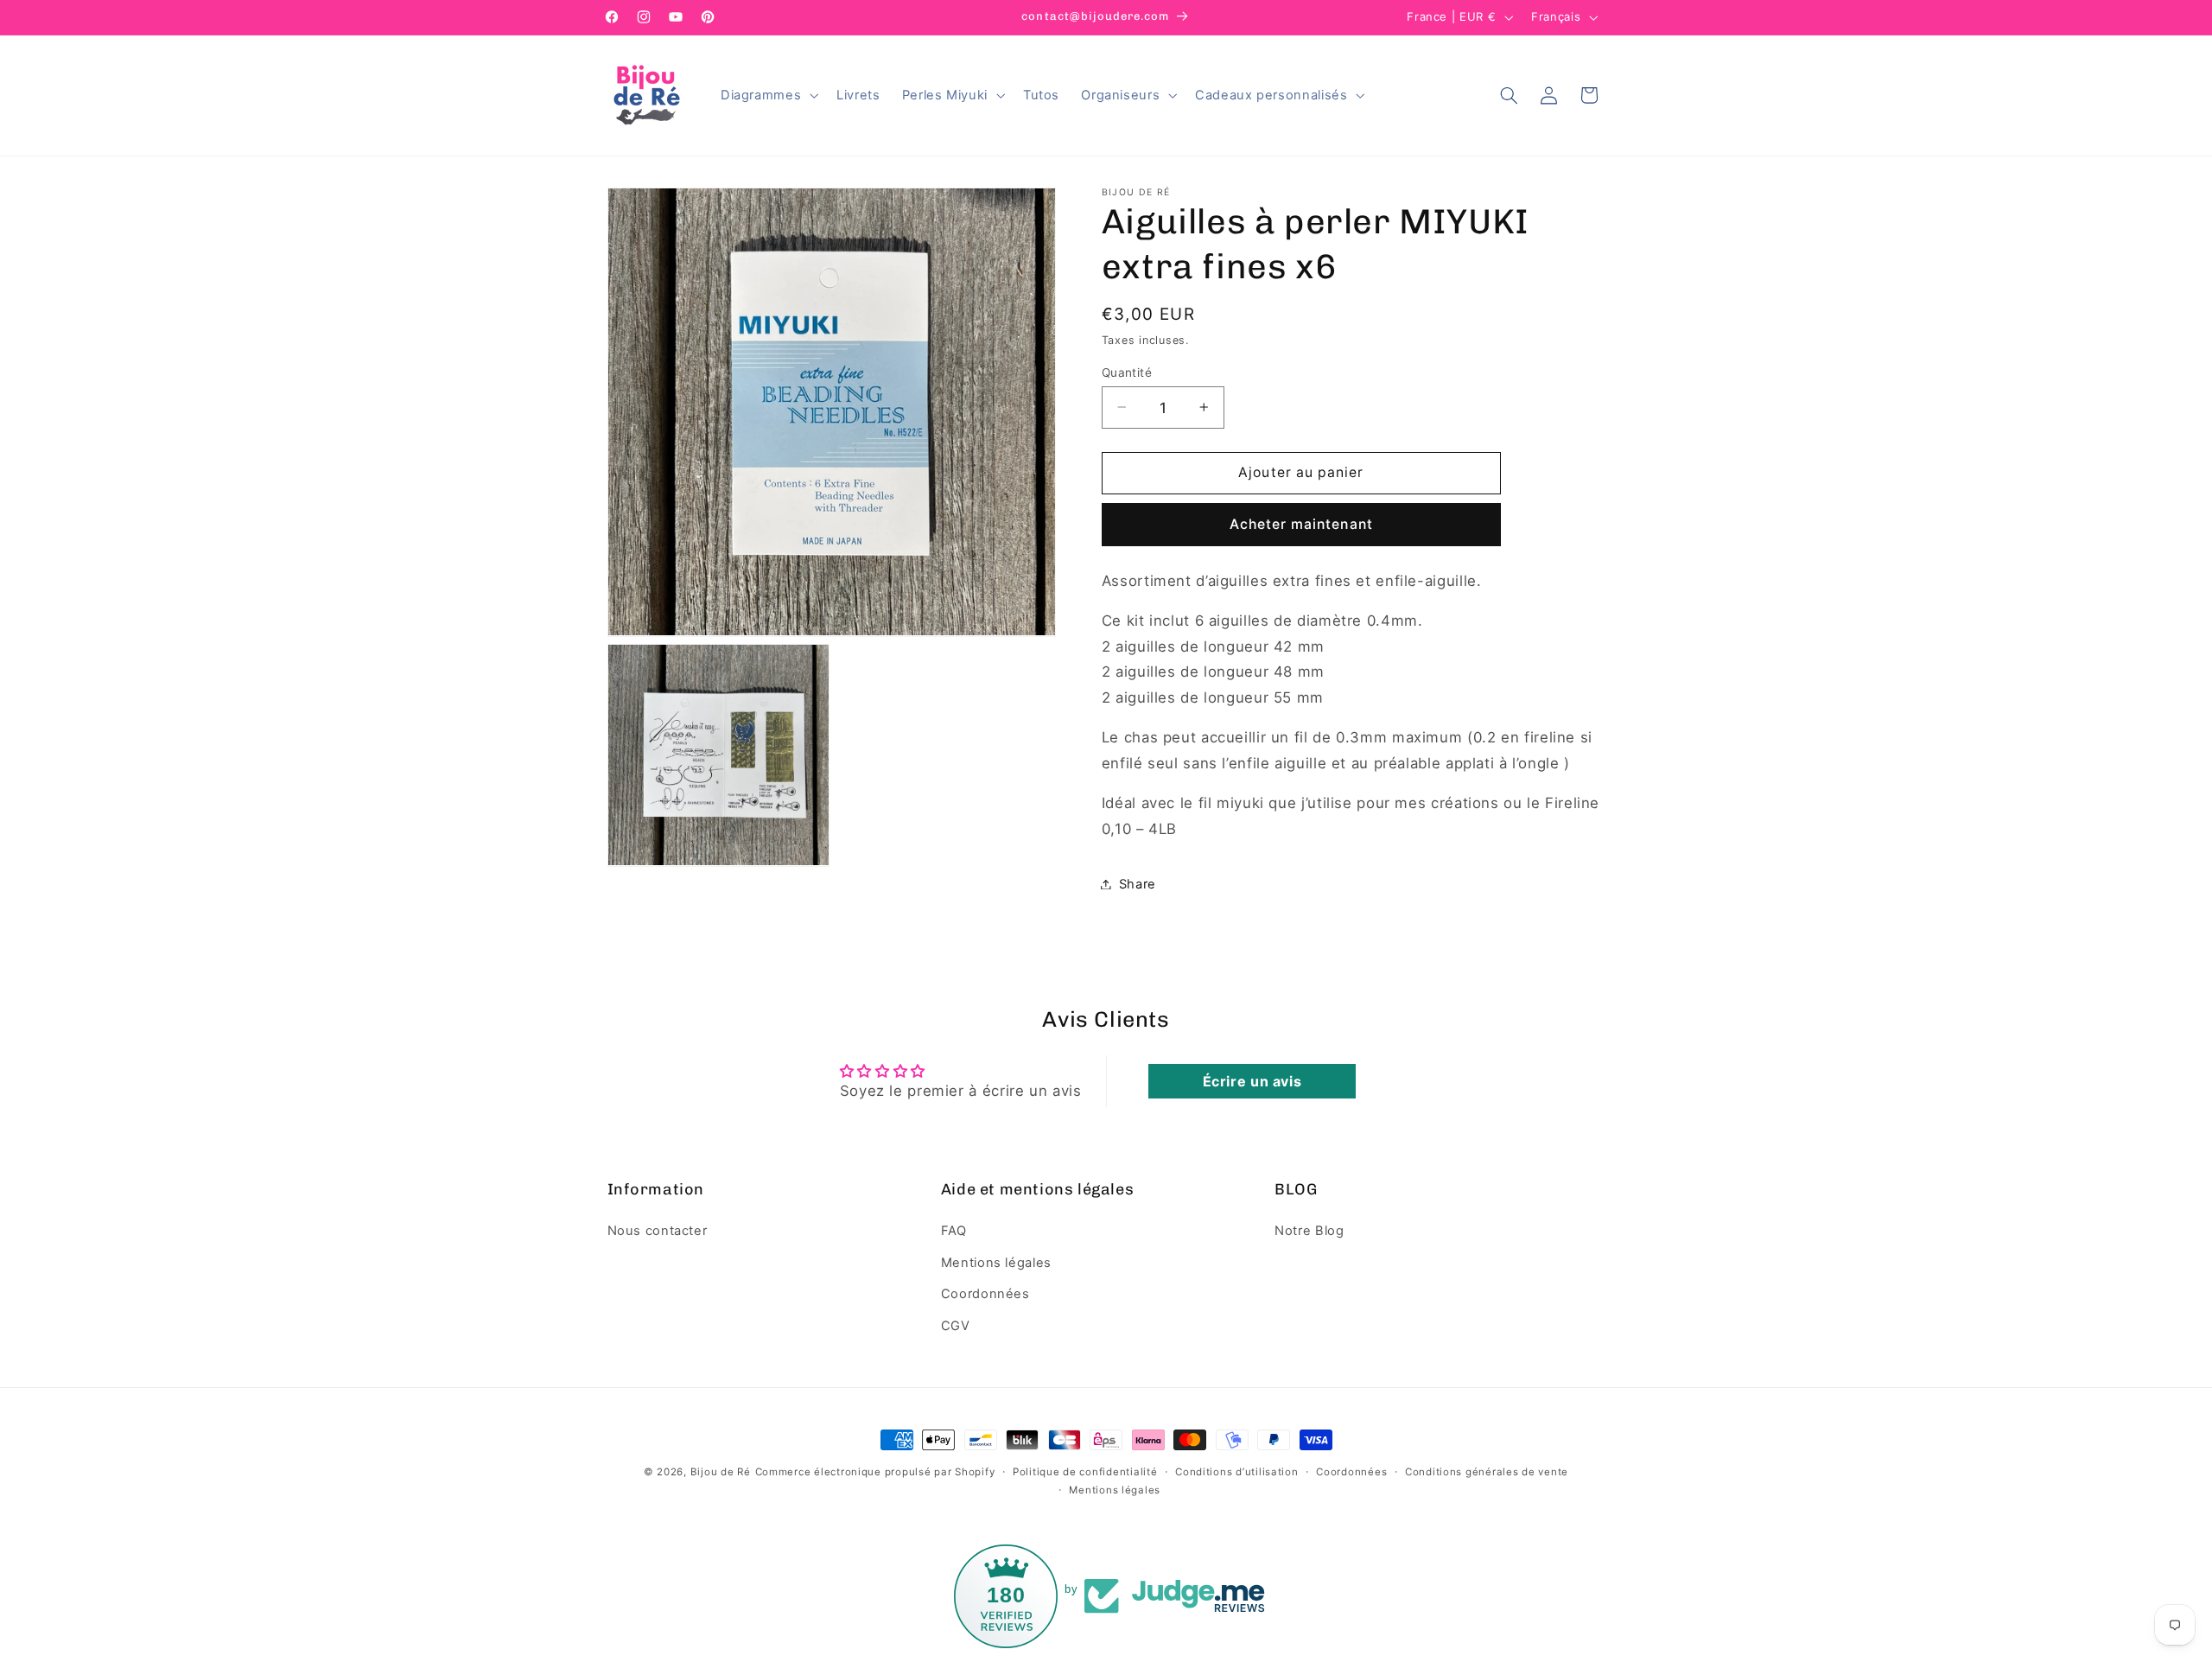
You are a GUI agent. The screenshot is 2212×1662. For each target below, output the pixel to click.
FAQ (954, 1232)
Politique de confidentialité (1085, 1472)
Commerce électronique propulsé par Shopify (875, 1472)
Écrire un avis (1252, 1081)
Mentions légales (996, 1263)
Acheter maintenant (1301, 523)
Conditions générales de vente (1487, 1472)
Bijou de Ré (721, 1472)
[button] (767, 95)
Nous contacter (658, 1232)
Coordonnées (985, 1294)
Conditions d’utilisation (1237, 1472)
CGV (956, 1326)
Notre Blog (1309, 1232)
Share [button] (1138, 883)
